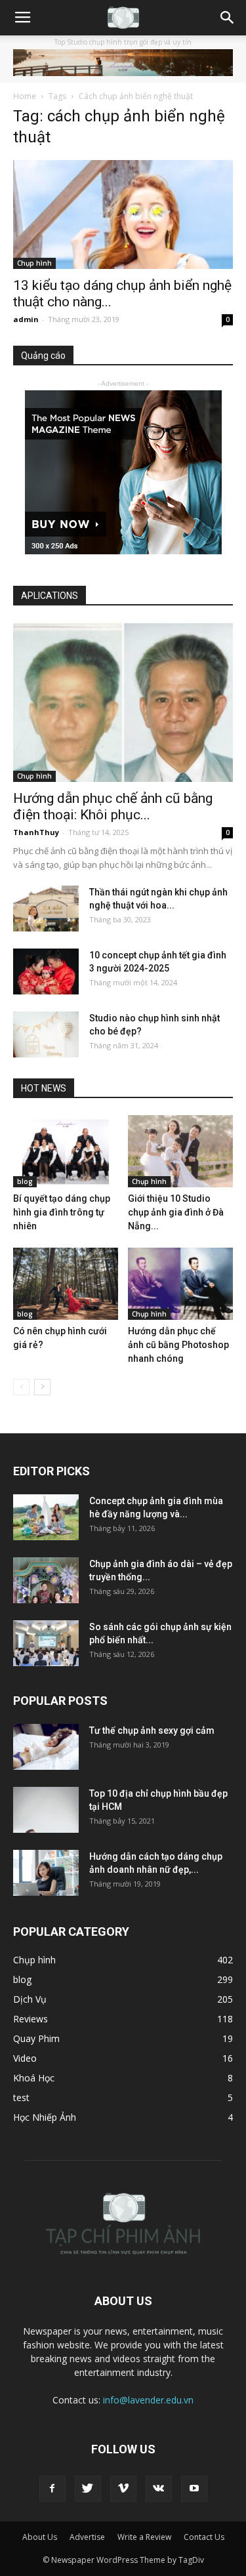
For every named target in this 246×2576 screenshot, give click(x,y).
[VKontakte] (159, 2489)
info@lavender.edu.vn (148, 2400)
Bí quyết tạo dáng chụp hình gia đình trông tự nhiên (62, 1212)
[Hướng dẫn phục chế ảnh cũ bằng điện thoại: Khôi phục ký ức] (123, 702)
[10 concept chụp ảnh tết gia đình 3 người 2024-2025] (46, 971)
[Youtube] (194, 2489)
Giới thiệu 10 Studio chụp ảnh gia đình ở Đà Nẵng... (176, 1212)
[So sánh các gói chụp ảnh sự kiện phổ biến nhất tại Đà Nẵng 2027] (46, 1643)
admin (26, 319)
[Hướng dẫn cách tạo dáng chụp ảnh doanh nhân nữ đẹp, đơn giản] (46, 1873)
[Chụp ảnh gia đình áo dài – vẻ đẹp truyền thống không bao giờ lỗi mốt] (46, 1580)
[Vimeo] (123, 2489)
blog (25, 1181)
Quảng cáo (43, 356)
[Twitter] (88, 2489)
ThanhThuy (36, 832)
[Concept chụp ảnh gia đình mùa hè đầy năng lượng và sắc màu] (46, 1517)
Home (25, 96)
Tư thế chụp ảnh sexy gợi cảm (152, 1730)
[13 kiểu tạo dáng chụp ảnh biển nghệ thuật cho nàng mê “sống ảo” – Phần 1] (123, 214)
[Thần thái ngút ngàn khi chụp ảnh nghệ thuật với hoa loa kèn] (46, 909)
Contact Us (204, 2537)
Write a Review (144, 2537)
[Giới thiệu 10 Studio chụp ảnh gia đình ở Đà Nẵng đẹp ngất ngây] (180, 1151)
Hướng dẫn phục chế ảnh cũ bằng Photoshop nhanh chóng (178, 1345)
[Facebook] (52, 2489)
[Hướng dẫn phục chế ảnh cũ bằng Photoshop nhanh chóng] (180, 1284)
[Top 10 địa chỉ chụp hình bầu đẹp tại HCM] (46, 1810)
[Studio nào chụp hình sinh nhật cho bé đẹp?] (46, 1034)
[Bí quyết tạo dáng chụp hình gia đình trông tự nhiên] (66, 1151)
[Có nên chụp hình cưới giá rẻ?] (66, 1284)
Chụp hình (34, 263)
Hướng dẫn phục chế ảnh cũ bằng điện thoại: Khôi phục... (113, 807)
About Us (40, 2537)
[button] (228, 18)
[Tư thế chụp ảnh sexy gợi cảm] (46, 1747)
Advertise (87, 2537)
